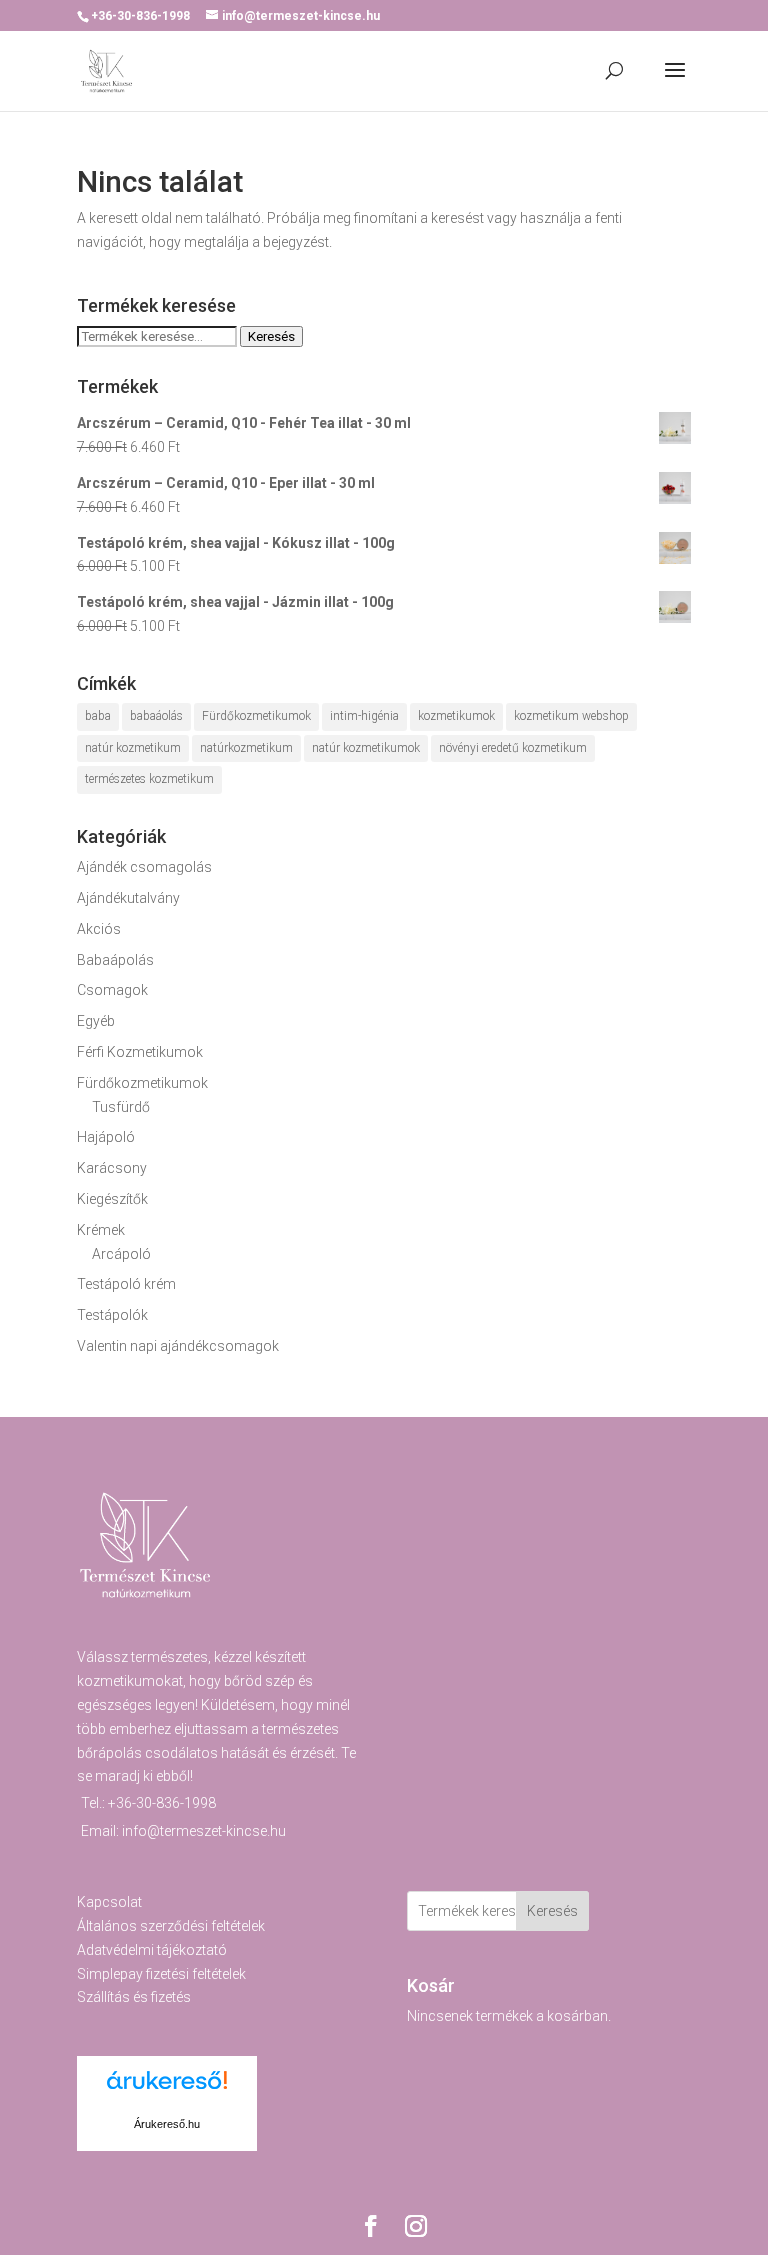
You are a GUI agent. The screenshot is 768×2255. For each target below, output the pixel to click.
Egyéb (96, 1021)
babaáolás (156, 716)
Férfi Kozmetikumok (140, 1052)
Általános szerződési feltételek (171, 1926)
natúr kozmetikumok (366, 748)
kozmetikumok (456, 716)
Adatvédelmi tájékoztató (152, 1950)
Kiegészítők (112, 1199)
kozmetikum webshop (571, 716)
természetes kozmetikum (149, 779)
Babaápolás (115, 960)
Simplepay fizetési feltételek (161, 1974)
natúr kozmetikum (133, 748)
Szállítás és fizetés (134, 1997)
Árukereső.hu (167, 2124)
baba (98, 716)
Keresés (271, 336)
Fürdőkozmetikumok (256, 716)
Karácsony (112, 1168)
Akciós (99, 929)
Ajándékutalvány (128, 898)
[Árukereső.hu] (167, 2091)
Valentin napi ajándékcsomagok (178, 1346)
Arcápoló (121, 1254)
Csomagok (112, 990)
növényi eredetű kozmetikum (513, 748)
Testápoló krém (126, 1284)
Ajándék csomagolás (144, 867)
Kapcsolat (109, 1902)
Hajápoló (106, 1137)
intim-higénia (364, 716)
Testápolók (112, 1315)
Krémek (101, 1230)
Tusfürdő (121, 1107)
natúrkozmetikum (246, 748)
